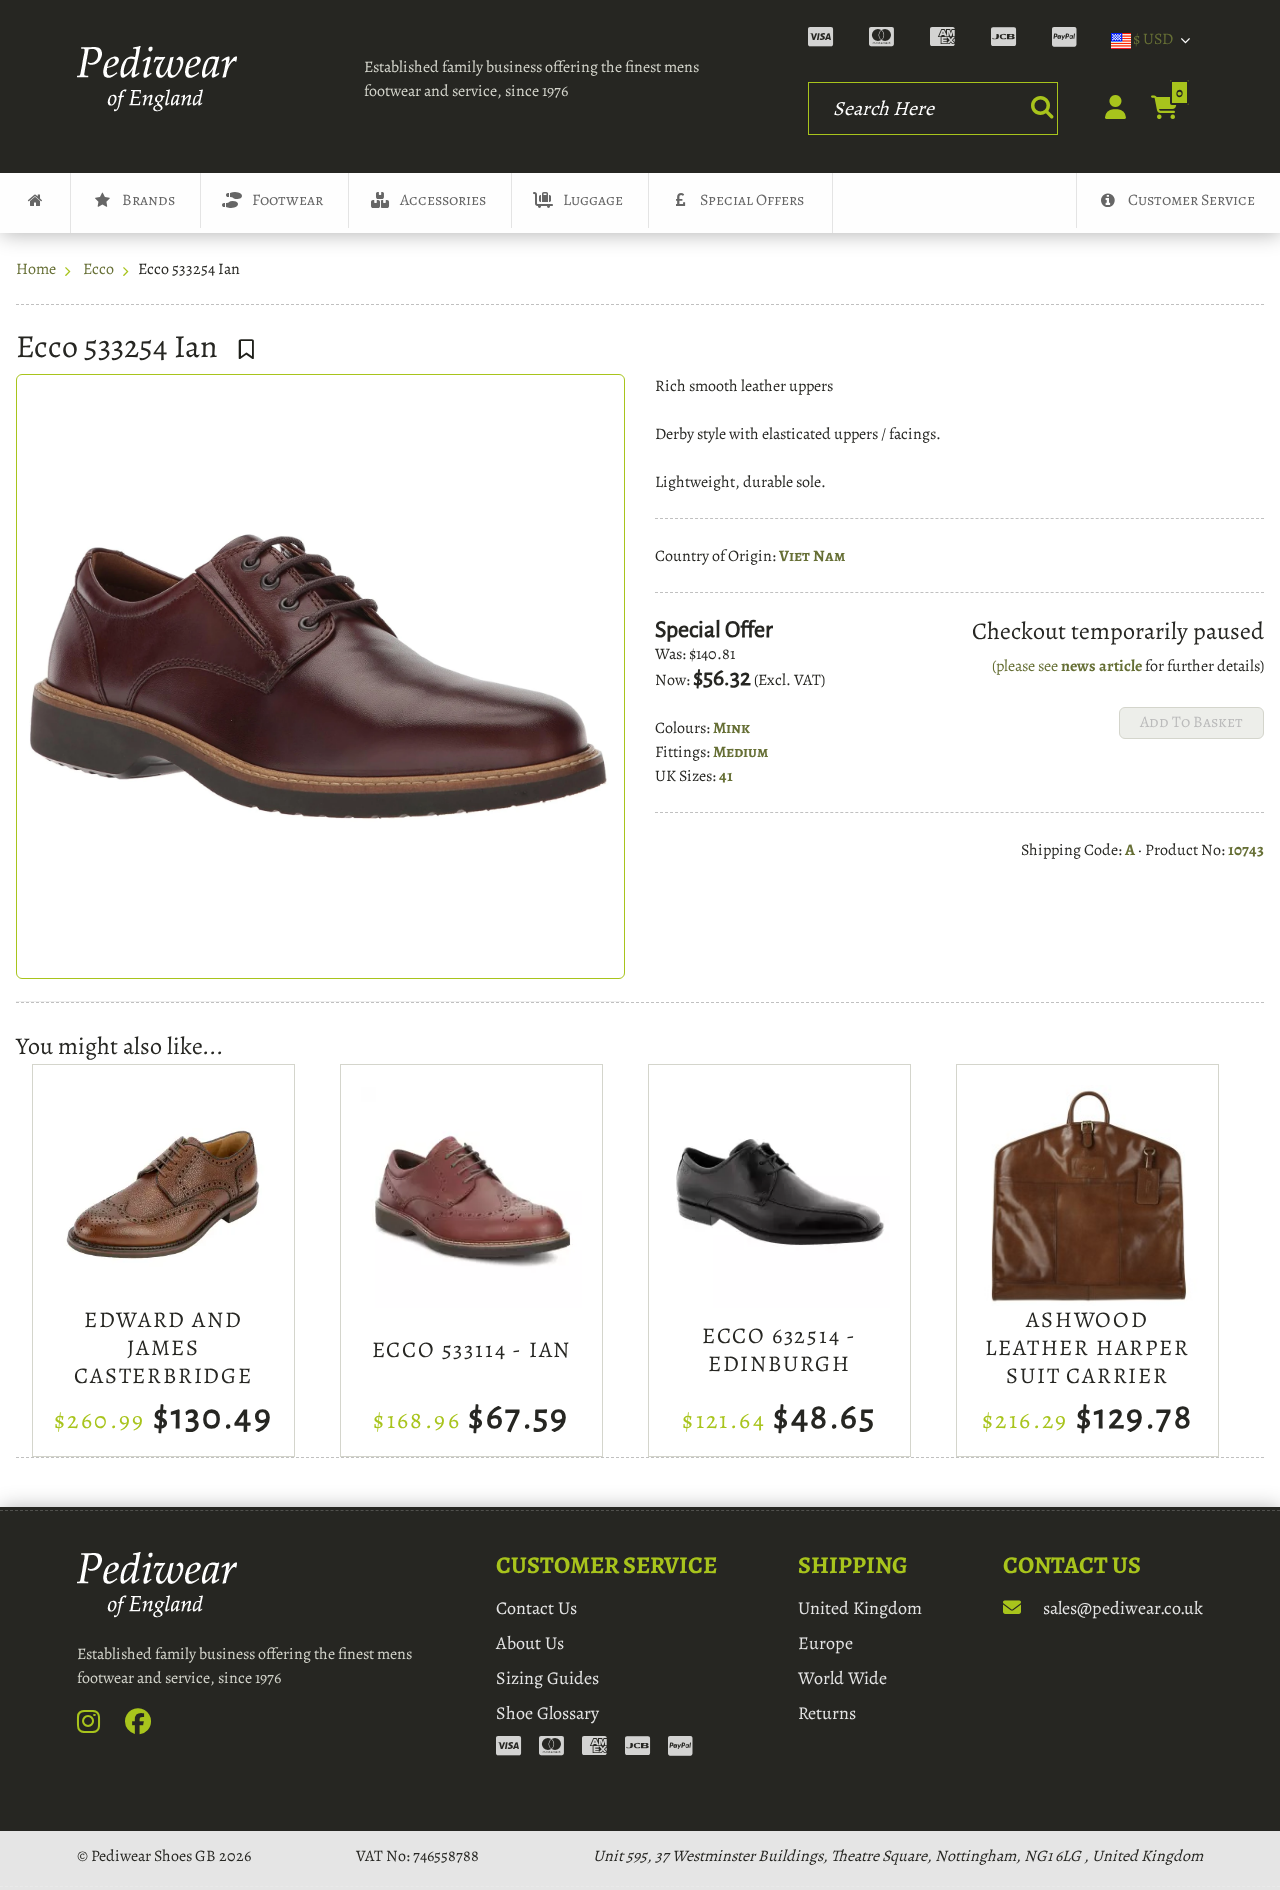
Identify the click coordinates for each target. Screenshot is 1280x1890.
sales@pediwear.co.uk (1121, 1608)
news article (1101, 666)
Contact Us (536, 1608)
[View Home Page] (35, 203)
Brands (148, 200)
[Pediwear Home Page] (163, 79)
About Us (530, 1643)
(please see (1026, 666)
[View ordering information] (951, 40)
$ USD (1153, 39)
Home (36, 269)
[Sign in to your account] (1104, 113)
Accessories (443, 200)
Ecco (98, 269)
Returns (827, 1713)
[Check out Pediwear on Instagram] (99, 1726)
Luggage (593, 200)
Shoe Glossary (547, 1713)
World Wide (842, 1678)
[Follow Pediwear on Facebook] (149, 1726)
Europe (825, 1643)
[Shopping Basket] (1153, 109)
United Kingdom (860, 1608)
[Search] (1042, 107)
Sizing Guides (547, 1678)
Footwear (287, 200)
